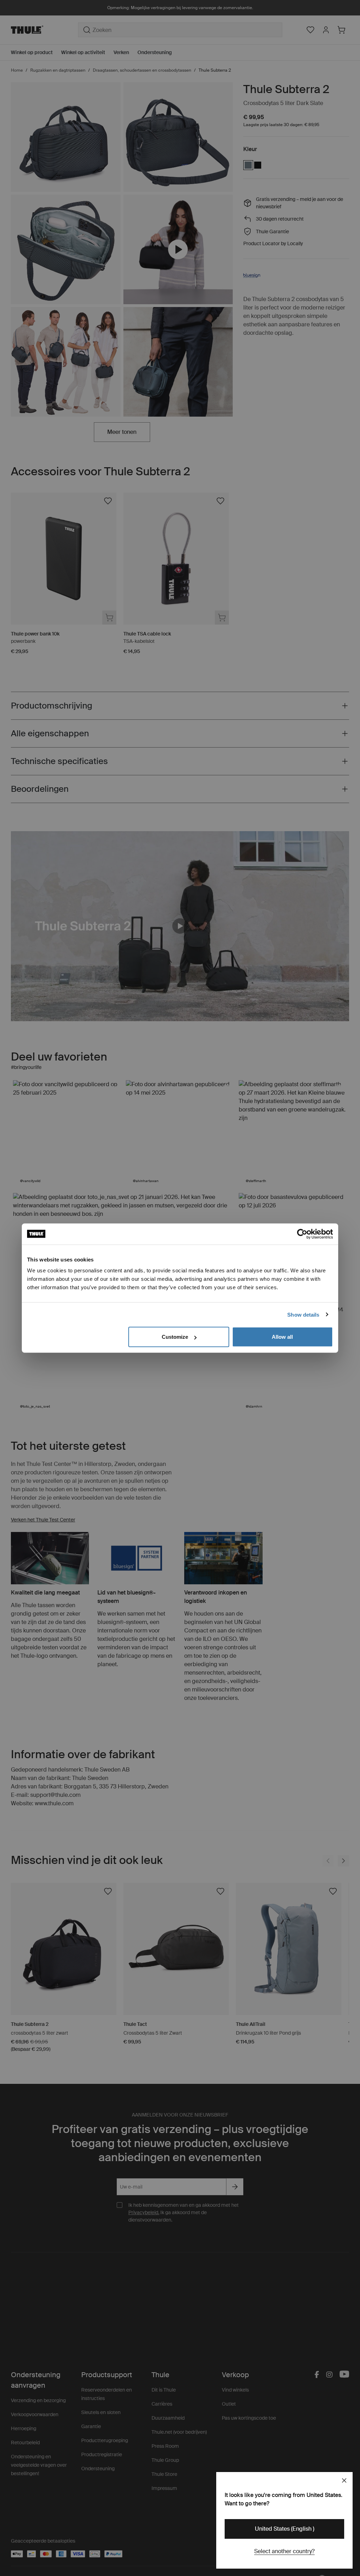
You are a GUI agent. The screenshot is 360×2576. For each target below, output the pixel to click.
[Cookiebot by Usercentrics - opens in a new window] (302, 1234)
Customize (175, 1337)
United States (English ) (285, 2529)
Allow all (282, 1337)
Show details (303, 1314)
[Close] (344, 2480)
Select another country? (284, 2551)
